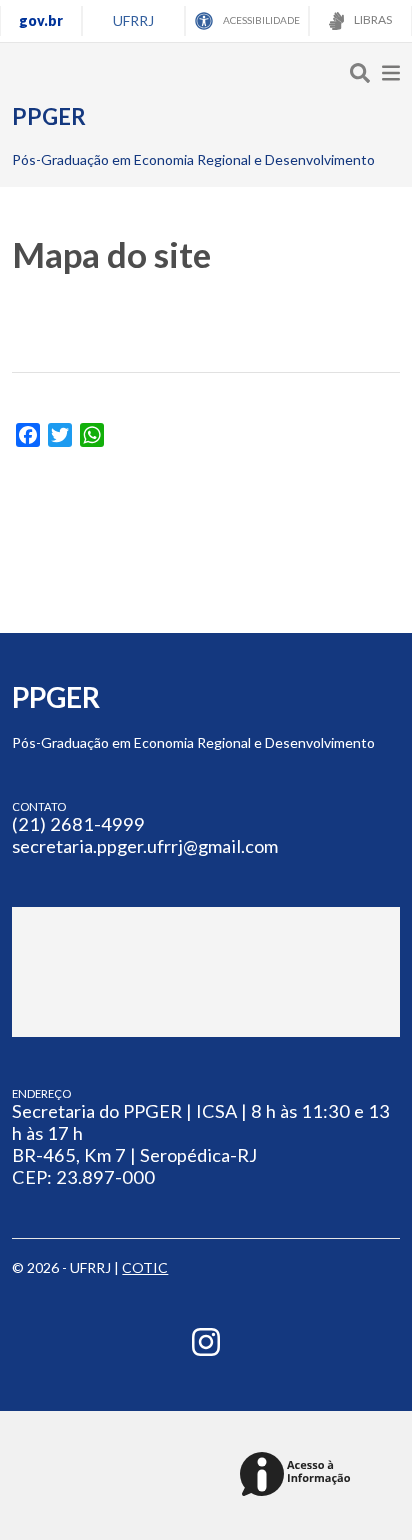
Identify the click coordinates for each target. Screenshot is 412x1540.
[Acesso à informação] (298, 1475)
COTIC (145, 1267)
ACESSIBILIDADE (260, 20)
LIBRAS (372, 19)
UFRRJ (133, 20)
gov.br (41, 20)
